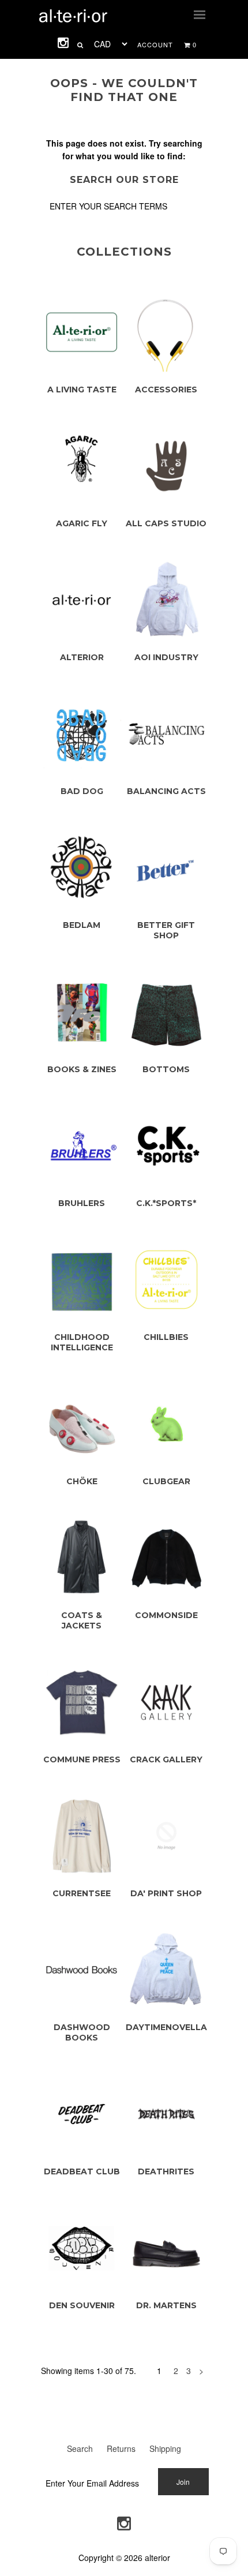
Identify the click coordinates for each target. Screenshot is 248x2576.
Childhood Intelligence (82, 1342)
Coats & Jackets (82, 1620)
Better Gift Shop (166, 930)
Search (80, 2448)
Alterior (82, 657)
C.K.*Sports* (166, 1203)
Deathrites (166, 2171)
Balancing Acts (166, 791)
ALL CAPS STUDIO (166, 523)
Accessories (166, 390)
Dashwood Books (82, 2032)
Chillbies (166, 1337)
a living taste (82, 390)
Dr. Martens (166, 2305)
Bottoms (166, 1069)
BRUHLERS (82, 1203)
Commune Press (82, 1759)
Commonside (166, 1615)
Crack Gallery (166, 1759)
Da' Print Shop (166, 1893)
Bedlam (82, 925)
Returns (121, 2448)
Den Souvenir (82, 2305)
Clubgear (166, 1481)
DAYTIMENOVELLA (166, 2027)
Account (155, 44)
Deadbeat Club (82, 2171)
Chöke (82, 1481)
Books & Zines (82, 1069)
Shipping (165, 2448)
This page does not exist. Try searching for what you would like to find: (124, 149)
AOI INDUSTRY (166, 657)
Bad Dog (82, 791)
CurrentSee (82, 1893)
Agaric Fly (82, 523)
